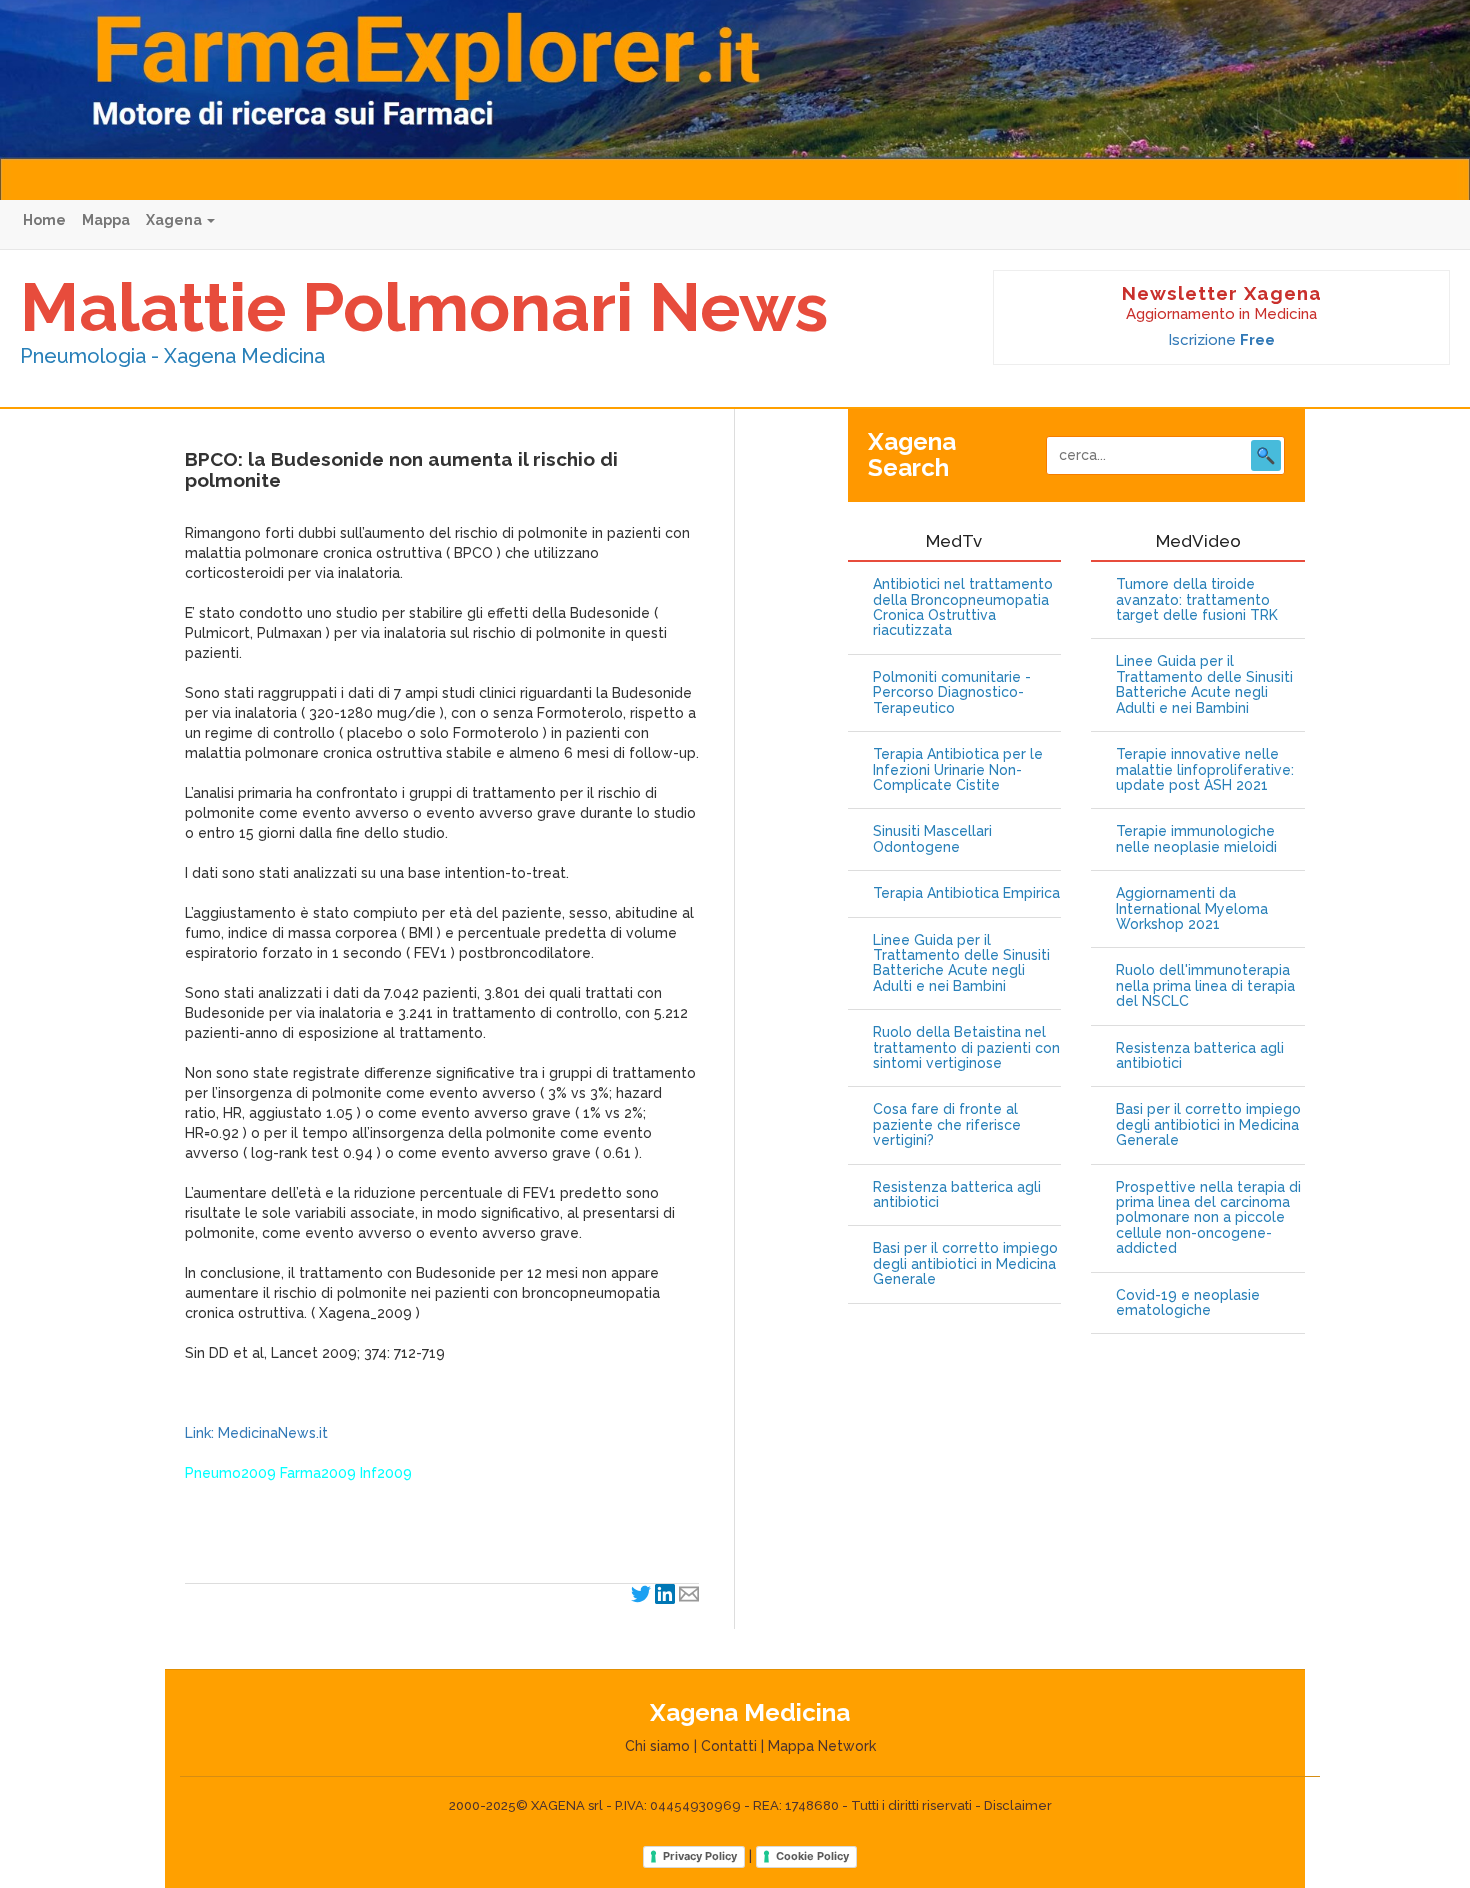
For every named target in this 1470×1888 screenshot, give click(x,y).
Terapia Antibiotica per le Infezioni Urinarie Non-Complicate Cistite (958, 770)
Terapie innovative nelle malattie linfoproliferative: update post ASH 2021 (1205, 770)
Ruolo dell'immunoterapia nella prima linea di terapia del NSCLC (1205, 986)
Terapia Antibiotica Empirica (966, 893)
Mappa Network (822, 1746)
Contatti (729, 1746)
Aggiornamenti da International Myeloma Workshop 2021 (1192, 909)
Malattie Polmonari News (424, 307)
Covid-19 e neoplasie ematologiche (1188, 1303)
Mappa (106, 220)
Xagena (175, 220)
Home (44, 220)
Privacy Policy (700, 1856)
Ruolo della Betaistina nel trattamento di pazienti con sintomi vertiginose (966, 1048)
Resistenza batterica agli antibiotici (957, 1195)
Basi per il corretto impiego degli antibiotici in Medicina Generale (965, 1264)
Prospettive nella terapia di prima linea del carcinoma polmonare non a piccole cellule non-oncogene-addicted (1208, 1218)
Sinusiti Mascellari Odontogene (932, 839)
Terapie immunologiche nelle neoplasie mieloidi (1196, 839)
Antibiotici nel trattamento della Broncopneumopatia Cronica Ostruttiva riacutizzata (963, 607)
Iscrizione (1221, 340)
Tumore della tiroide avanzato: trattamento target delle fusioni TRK (1197, 600)
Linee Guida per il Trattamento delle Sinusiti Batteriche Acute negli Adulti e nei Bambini (961, 963)
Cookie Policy (812, 1856)
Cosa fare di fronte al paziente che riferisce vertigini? (947, 1125)
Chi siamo (657, 1746)
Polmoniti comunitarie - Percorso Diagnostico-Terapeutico (952, 693)
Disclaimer (1018, 1805)
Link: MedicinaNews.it (256, 1433)
